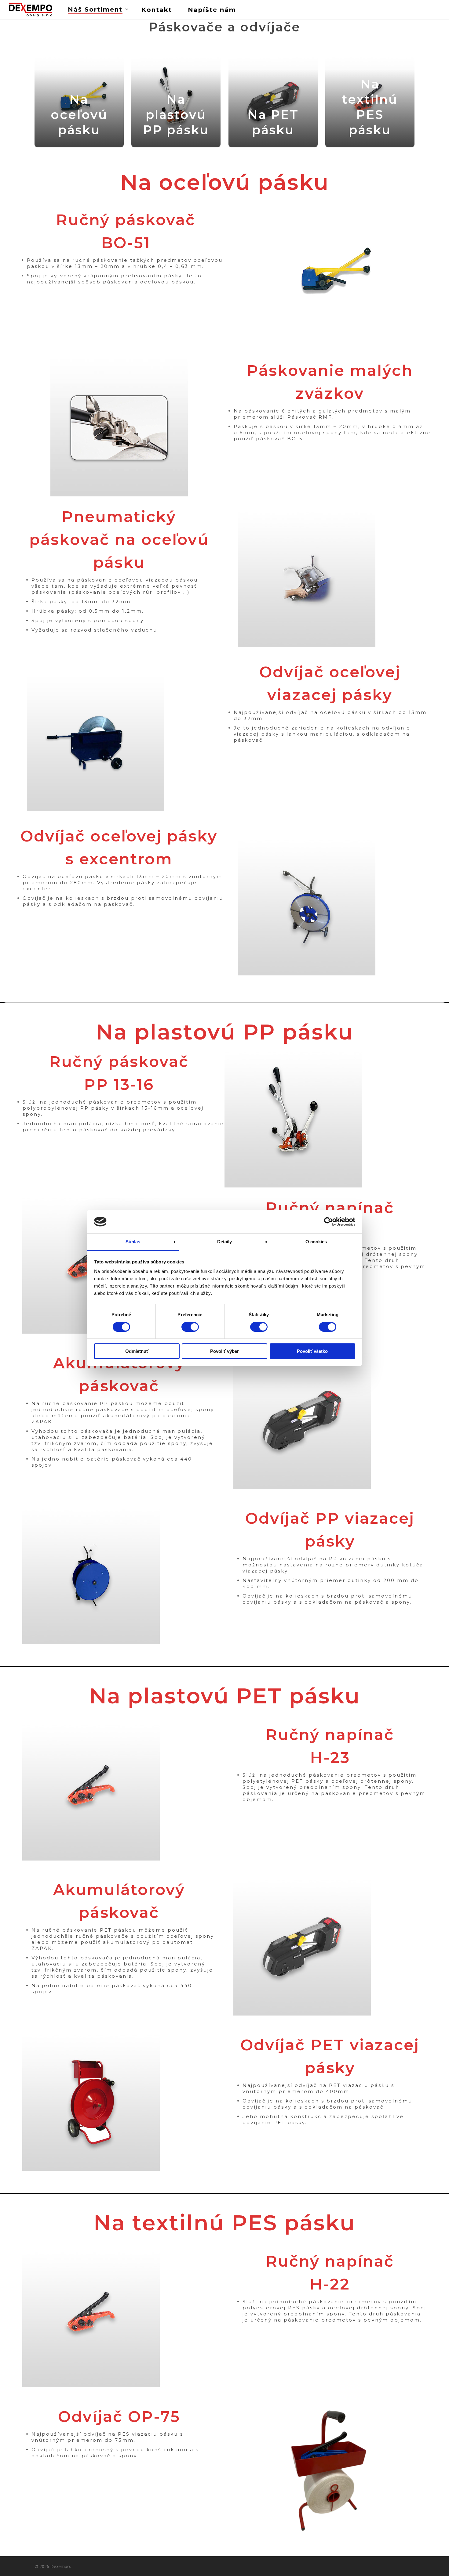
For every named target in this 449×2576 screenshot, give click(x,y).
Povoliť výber (224, 1351)
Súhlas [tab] (133, 1242)
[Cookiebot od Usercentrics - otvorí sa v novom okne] (329, 1222)
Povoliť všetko (312, 1351)
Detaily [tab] (225, 1242)
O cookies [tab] (316, 1242)
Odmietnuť (137, 1351)
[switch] (190, 1327)
